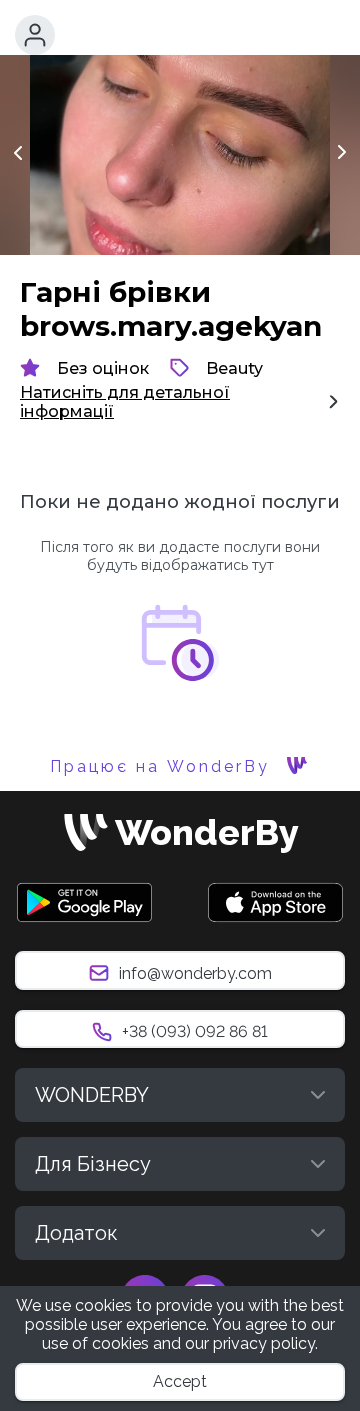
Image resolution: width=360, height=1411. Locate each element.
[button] (35, 35)
